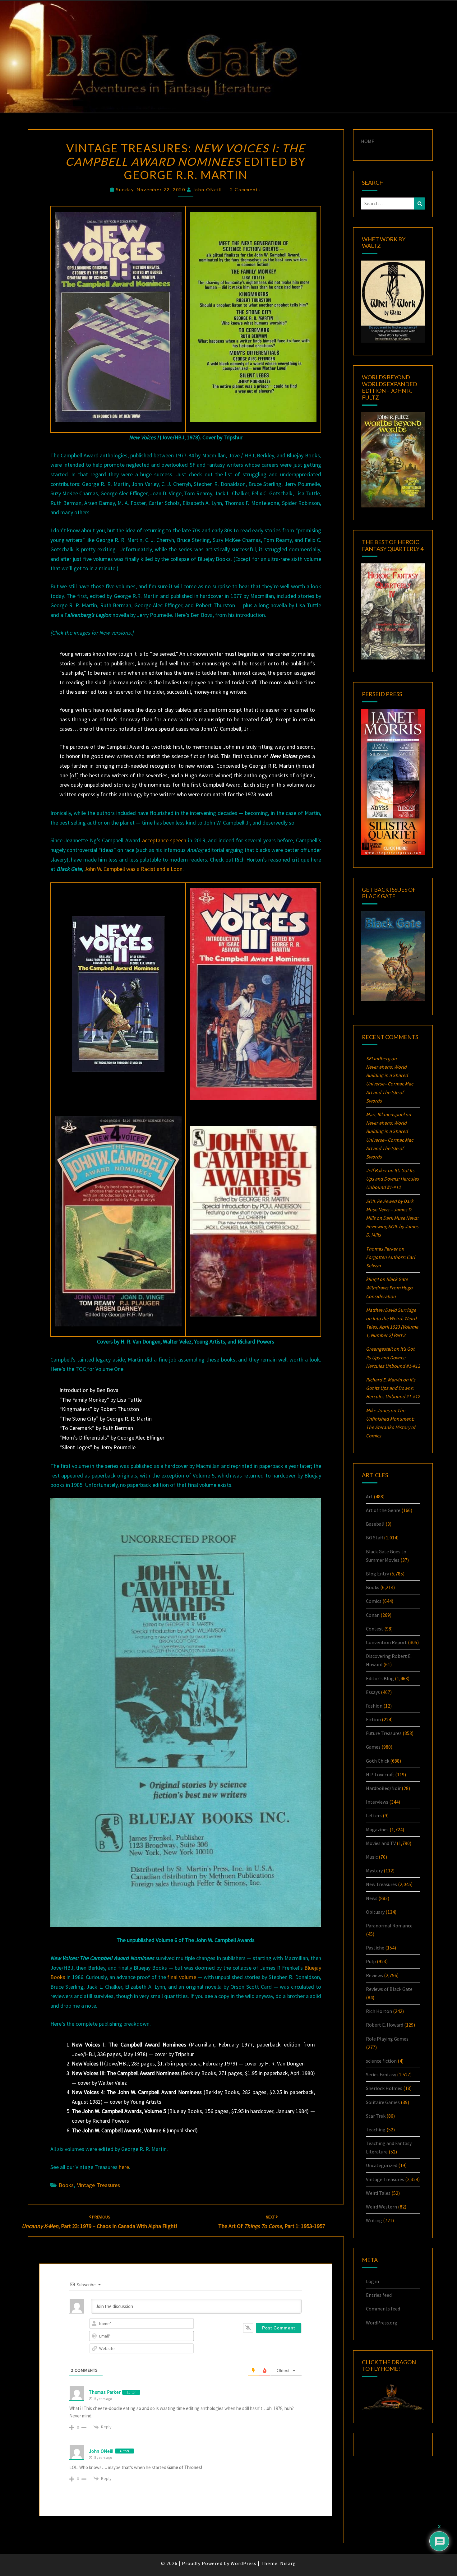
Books (66, 2185)
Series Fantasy (381, 2074)
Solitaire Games (383, 2102)
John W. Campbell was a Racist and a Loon (133, 869)
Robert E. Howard (385, 2025)
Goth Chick (378, 1761)
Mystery (374, 1871)
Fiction (373, 1719)
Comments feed (383, 2309)
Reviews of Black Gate (389, 1989)
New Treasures (381, 1884)
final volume (182, 1977)
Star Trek (376, 2116)
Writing (374, 2220)
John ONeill (207, 190)
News (372, 1898)
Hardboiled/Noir (383, 1788)
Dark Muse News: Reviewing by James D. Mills (392, 1226)
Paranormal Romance (389, 1926)
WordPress (244, 2563)
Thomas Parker (105, 2392)
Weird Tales (378, 2193)
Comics (374, 1601)
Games (373, 1747)
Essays (373, 1692)
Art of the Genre (383, 1510)
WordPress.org (382, 2323)
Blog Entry (377, 1574)
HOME (368, 141)
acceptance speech (164, 840)
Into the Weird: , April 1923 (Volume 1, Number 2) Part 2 (392, 1327)
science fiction (381, 2061)
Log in (372, 2281)
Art (369, 1496)
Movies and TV (381, 1843)
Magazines (377, 1829)
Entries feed (379, 2295)
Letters (374, 1815)
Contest (375, 1629)
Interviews (377, 1802)
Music (372, 1857)
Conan (373, 1615)
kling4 (372, 1279)
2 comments (246, 190)
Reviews (374, 1975)
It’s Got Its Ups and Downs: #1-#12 (392, 1179)
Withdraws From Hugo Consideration (389, 1288)
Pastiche (375, 1948)
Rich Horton (379, 2011)
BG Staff (374, 1538)
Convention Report (386, 1642)
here (124, 2167)
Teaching (376, 2130)
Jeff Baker (376, 1170)
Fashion (374, 1706)
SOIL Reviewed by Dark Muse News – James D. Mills (390, 1209)
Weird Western (381, 2207)
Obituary (375, 1912)
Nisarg (288, 2563)
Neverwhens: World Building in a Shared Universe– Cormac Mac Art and (390, 1084)
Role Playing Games (387, 2039)
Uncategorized (382, 2165)
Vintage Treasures (99, 2185)
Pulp (371, 1961)
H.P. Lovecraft (380, 1774)
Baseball (375, 1524)
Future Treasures (384, 1733)
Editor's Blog (380, 1678)
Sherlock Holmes (384, 2088)
